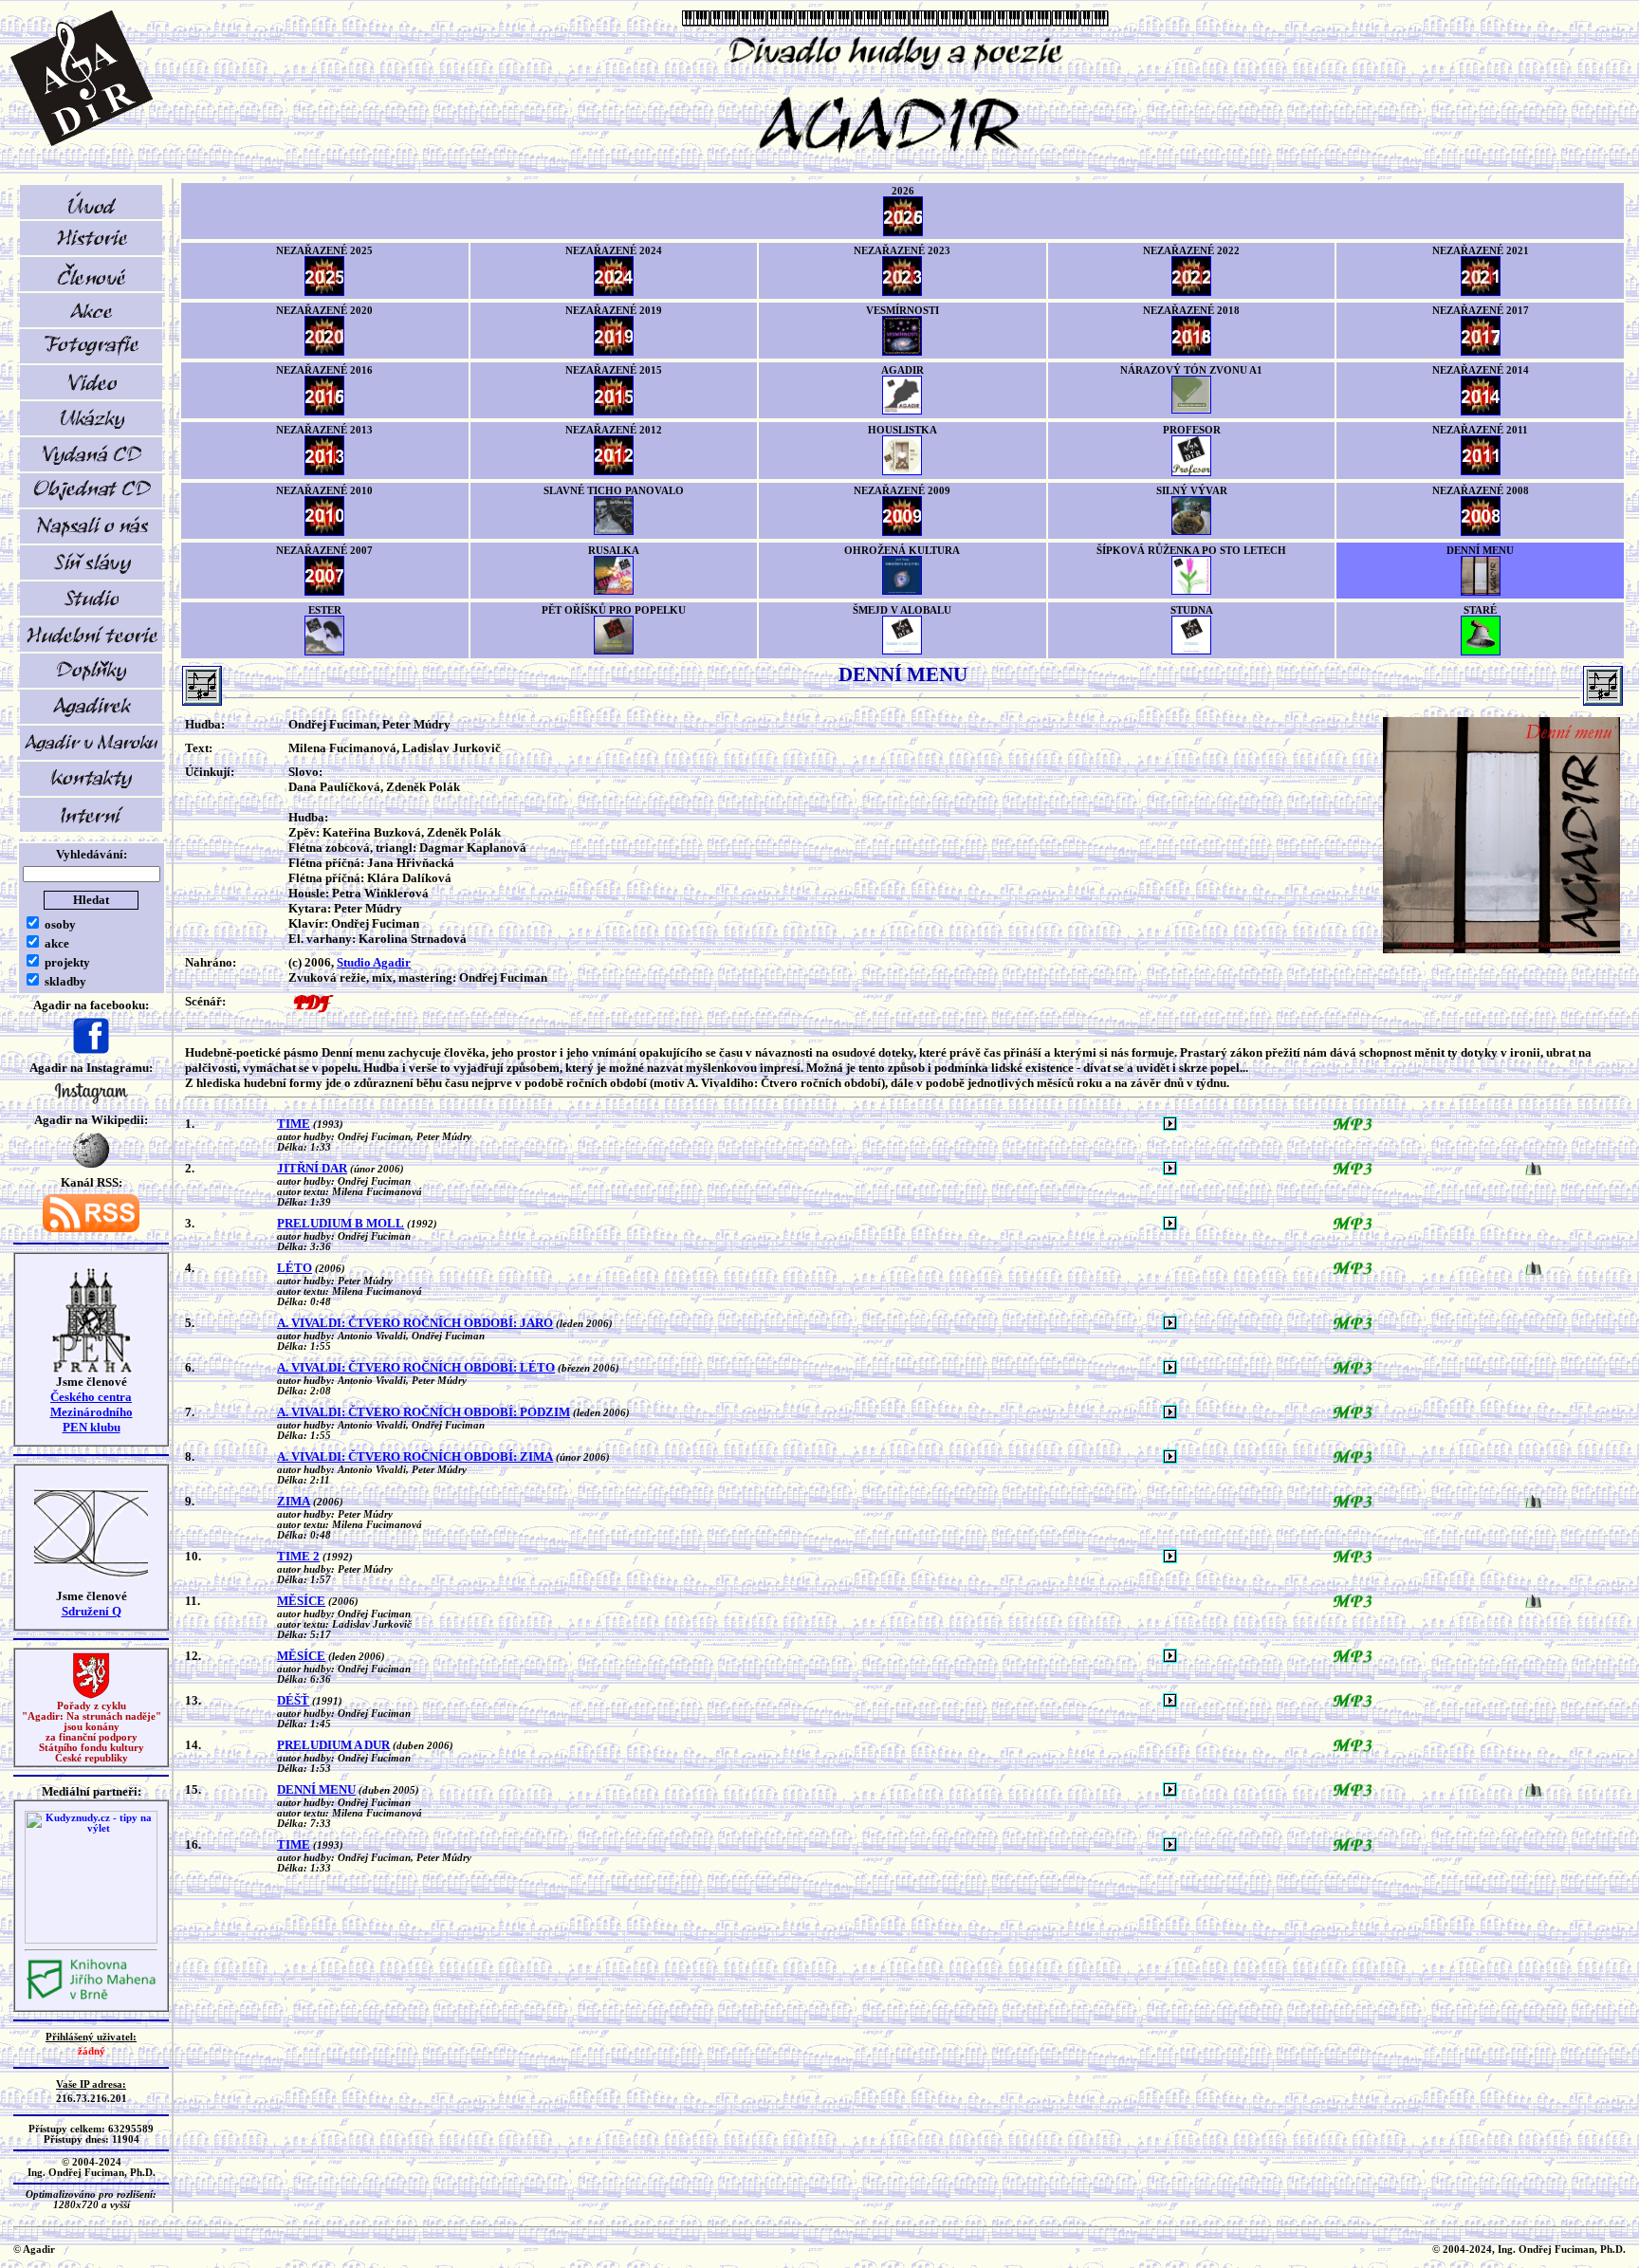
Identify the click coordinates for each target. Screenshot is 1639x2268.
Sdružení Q (92, 1611)
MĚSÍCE (301, 1601)
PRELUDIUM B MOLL (341, 1223)
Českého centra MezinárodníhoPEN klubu (92, 1412)
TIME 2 (298, 1556)
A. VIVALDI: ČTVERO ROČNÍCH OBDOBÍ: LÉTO (416, 1367)
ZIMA (294, 1501)
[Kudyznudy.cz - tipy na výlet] (91, 1940)
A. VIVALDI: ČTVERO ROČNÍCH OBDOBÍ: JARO (415, 1323)
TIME (294, 1124)
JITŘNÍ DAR (312, 1168)
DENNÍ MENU (316, 1789)
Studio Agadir (374, 962)
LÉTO (295, 1268)
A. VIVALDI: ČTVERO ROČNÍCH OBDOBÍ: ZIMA (415, 1457)
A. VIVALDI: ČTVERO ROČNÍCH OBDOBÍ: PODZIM (424, 1412)
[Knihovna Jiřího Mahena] (91, 1997)
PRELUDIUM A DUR (333, 1745)
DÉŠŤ (293, 1700)
